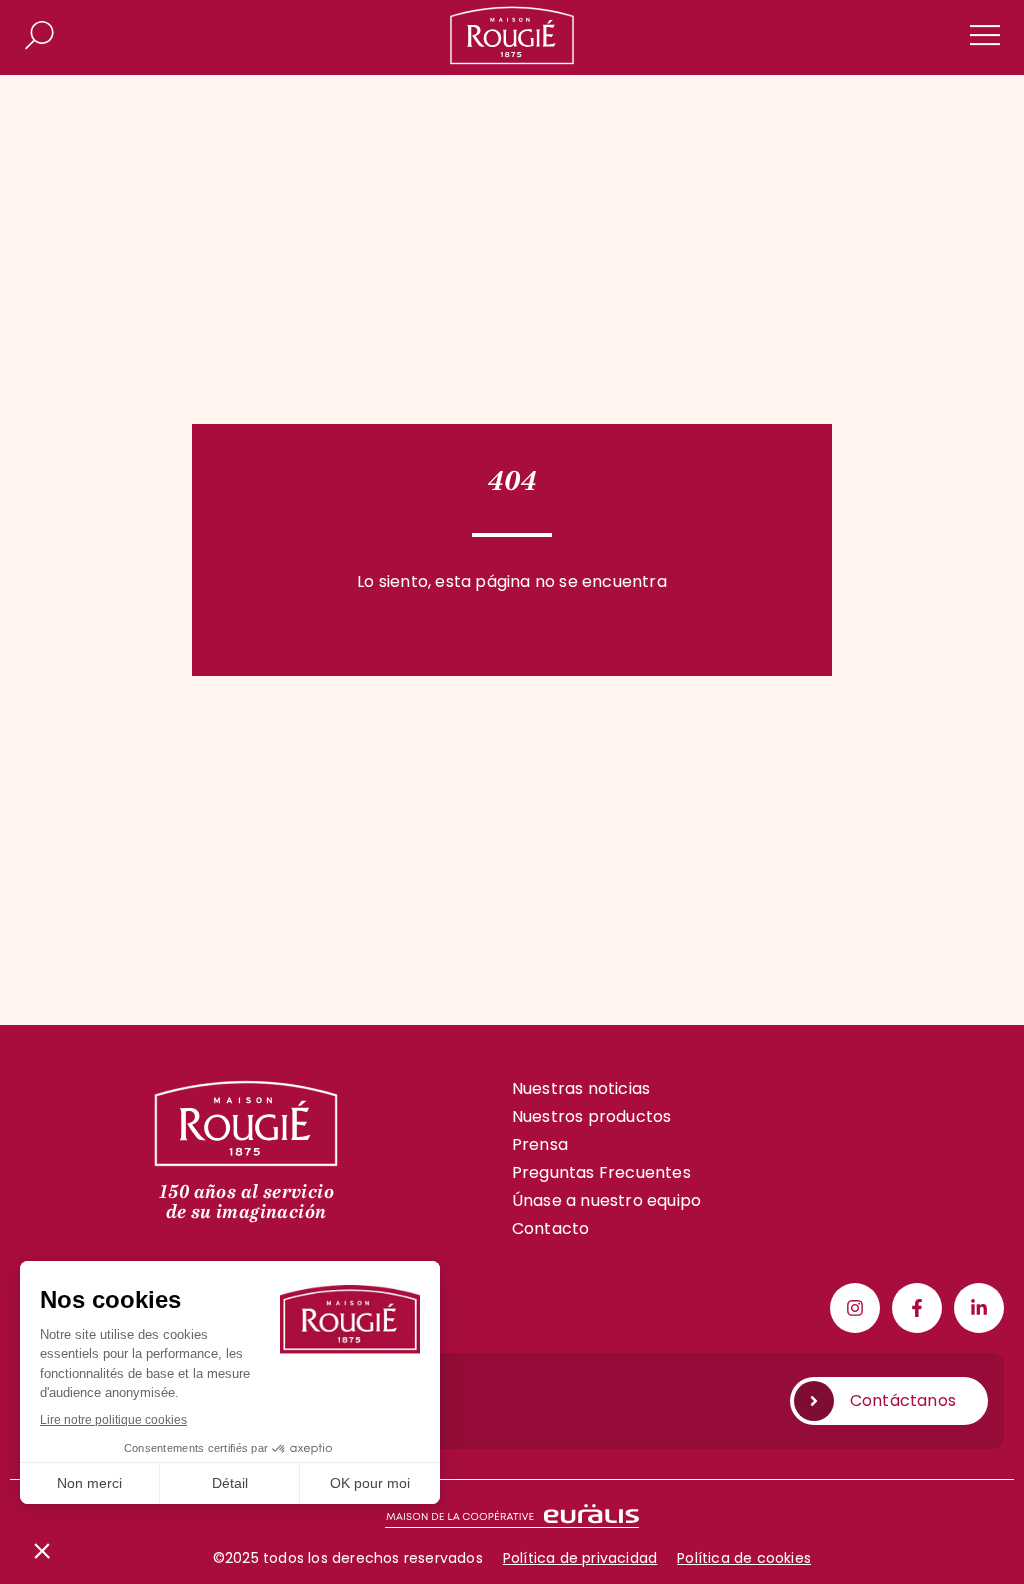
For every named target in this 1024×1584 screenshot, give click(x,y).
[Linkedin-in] (979, 1308)
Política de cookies (744, 1558)
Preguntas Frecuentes (601, 1172)
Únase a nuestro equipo (606, 1200)
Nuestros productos (592, 1116)
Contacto (551, 1228)
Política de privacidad (580, 1558)
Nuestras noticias (581, 1088)
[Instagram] (855, 1308)
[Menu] (985, 35)
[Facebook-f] (917, 1308)
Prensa (540, 1144)
